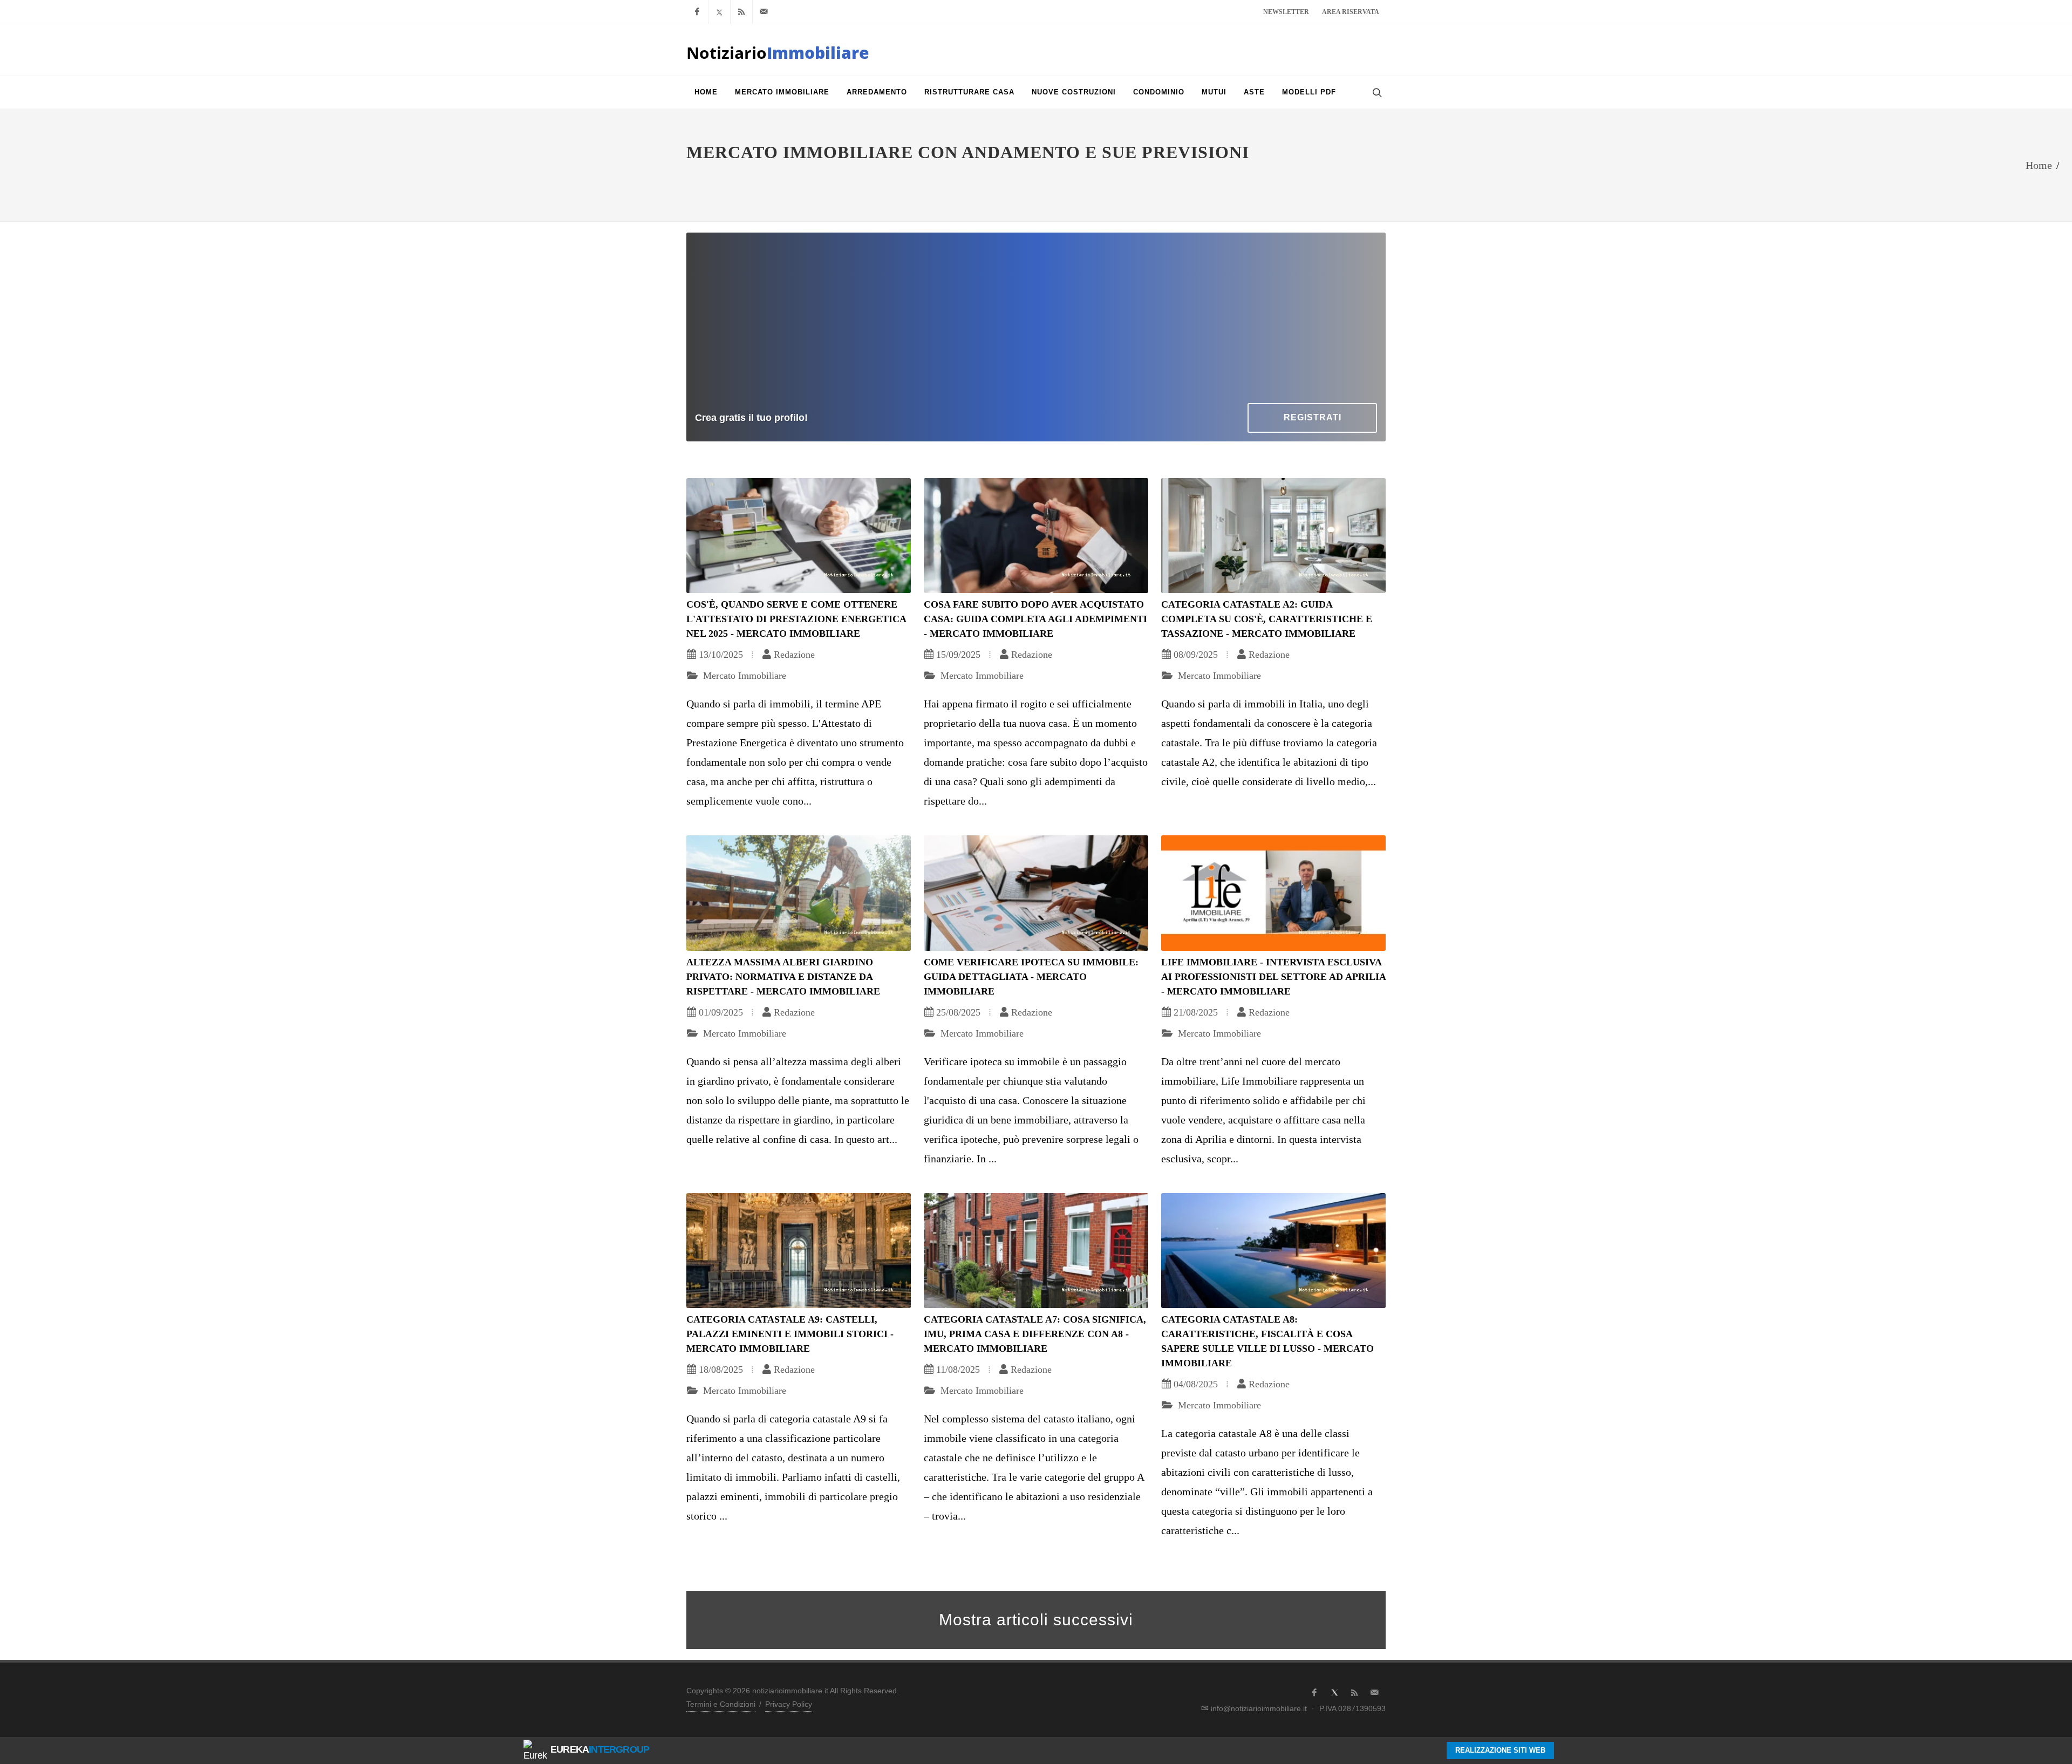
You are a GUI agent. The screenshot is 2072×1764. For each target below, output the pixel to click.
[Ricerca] (1376, 92)
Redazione (794, 655)
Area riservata (1351, 12)
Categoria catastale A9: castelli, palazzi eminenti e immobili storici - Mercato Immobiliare (790, 1334)
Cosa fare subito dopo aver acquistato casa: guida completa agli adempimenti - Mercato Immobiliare (1035, 619)
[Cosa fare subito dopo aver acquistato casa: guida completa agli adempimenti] (1036, 536)
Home (2039, 165)
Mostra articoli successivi (1036, 1620)
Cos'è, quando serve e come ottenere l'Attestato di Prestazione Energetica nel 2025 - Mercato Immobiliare (796, 619)
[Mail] (764, 12)
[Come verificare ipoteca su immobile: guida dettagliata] (1036, 893)
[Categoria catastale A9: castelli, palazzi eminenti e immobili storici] (799, 1251)
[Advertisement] (1036, 322)
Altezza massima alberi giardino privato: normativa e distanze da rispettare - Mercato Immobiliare (783, 977)
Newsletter (1286, 12)
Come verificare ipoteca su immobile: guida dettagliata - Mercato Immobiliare (1031, 977)
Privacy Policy (789, 1704)
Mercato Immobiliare (743, 676)
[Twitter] (719, 12)
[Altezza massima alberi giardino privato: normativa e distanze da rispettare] (799, 893)
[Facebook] (697, 12)
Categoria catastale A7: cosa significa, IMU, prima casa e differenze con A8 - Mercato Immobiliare (1035, 1334)
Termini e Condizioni (721, 1704)
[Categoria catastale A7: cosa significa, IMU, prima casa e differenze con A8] (1036, 1251)
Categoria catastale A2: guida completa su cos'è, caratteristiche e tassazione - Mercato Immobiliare (1267, 619)
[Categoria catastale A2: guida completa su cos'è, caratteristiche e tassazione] (1273, 536)
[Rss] (741, 12)
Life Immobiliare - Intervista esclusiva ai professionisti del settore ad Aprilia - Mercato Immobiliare (1273, 977)
